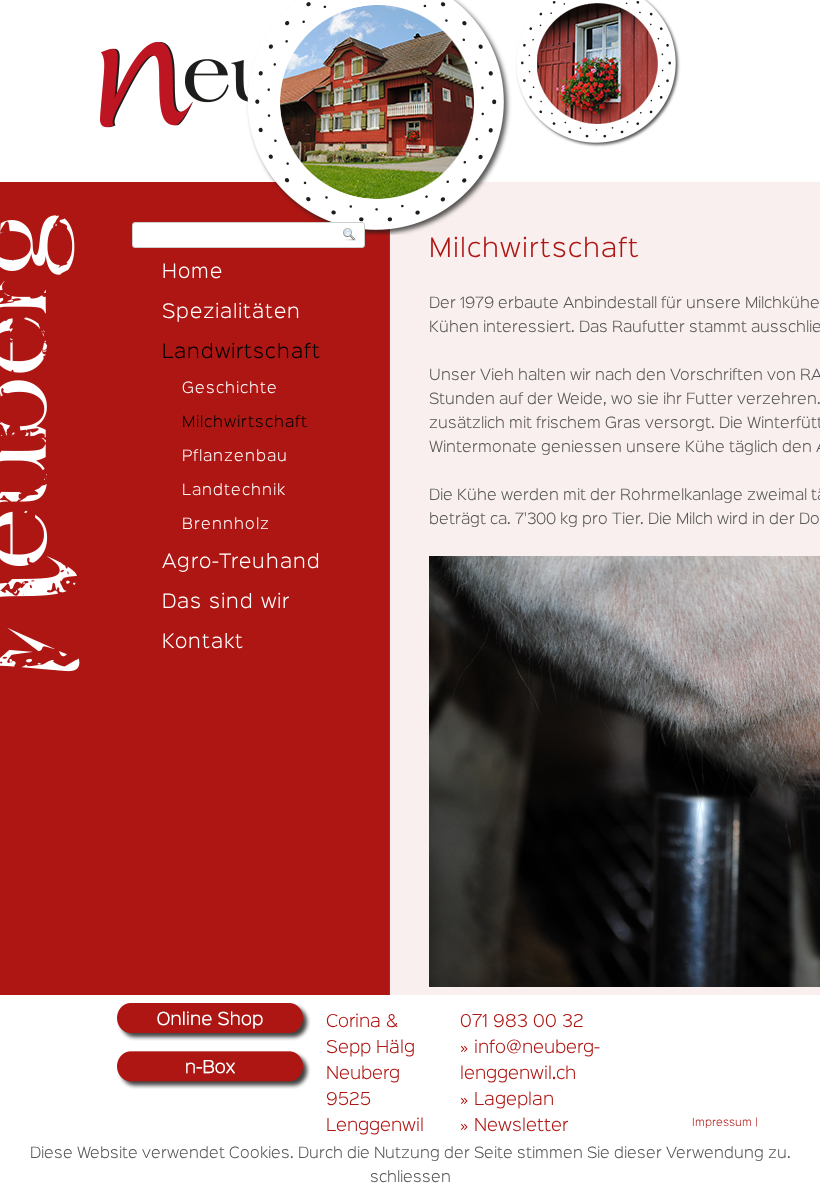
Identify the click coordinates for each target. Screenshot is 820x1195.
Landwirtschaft (241, 352)
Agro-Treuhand (241, 562)
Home (192, 272)
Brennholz (226, 525)
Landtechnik (234, 491)
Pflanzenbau (235, 457)
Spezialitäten (231, 312)
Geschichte (230, 389)
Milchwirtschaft (245, 423)
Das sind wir (226, 602)
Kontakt (203, 642)
